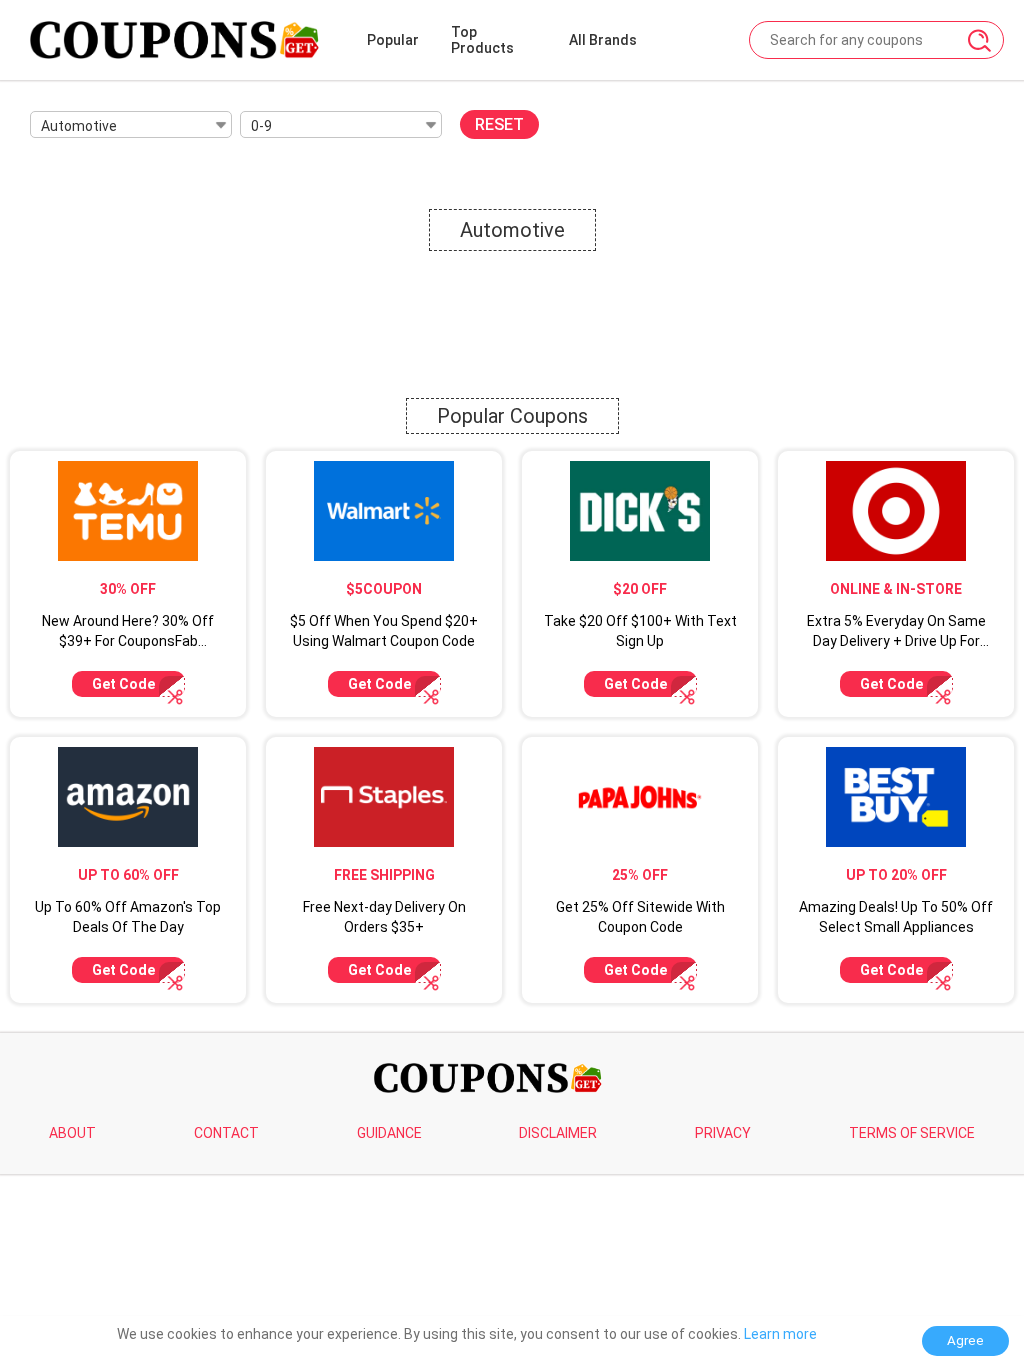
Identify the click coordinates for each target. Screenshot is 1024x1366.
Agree (965, 1340)
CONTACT (226, 1133)
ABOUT (72, 1133)
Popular (393, 40)
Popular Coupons (512, 416)
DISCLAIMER (558, 1133)
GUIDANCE (389, 1133)
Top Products (482, 40)
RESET (499, 124)
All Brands (603, 40)
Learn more (780, 1334)
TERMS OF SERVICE (912, 1133)
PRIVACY (723, 1133)
